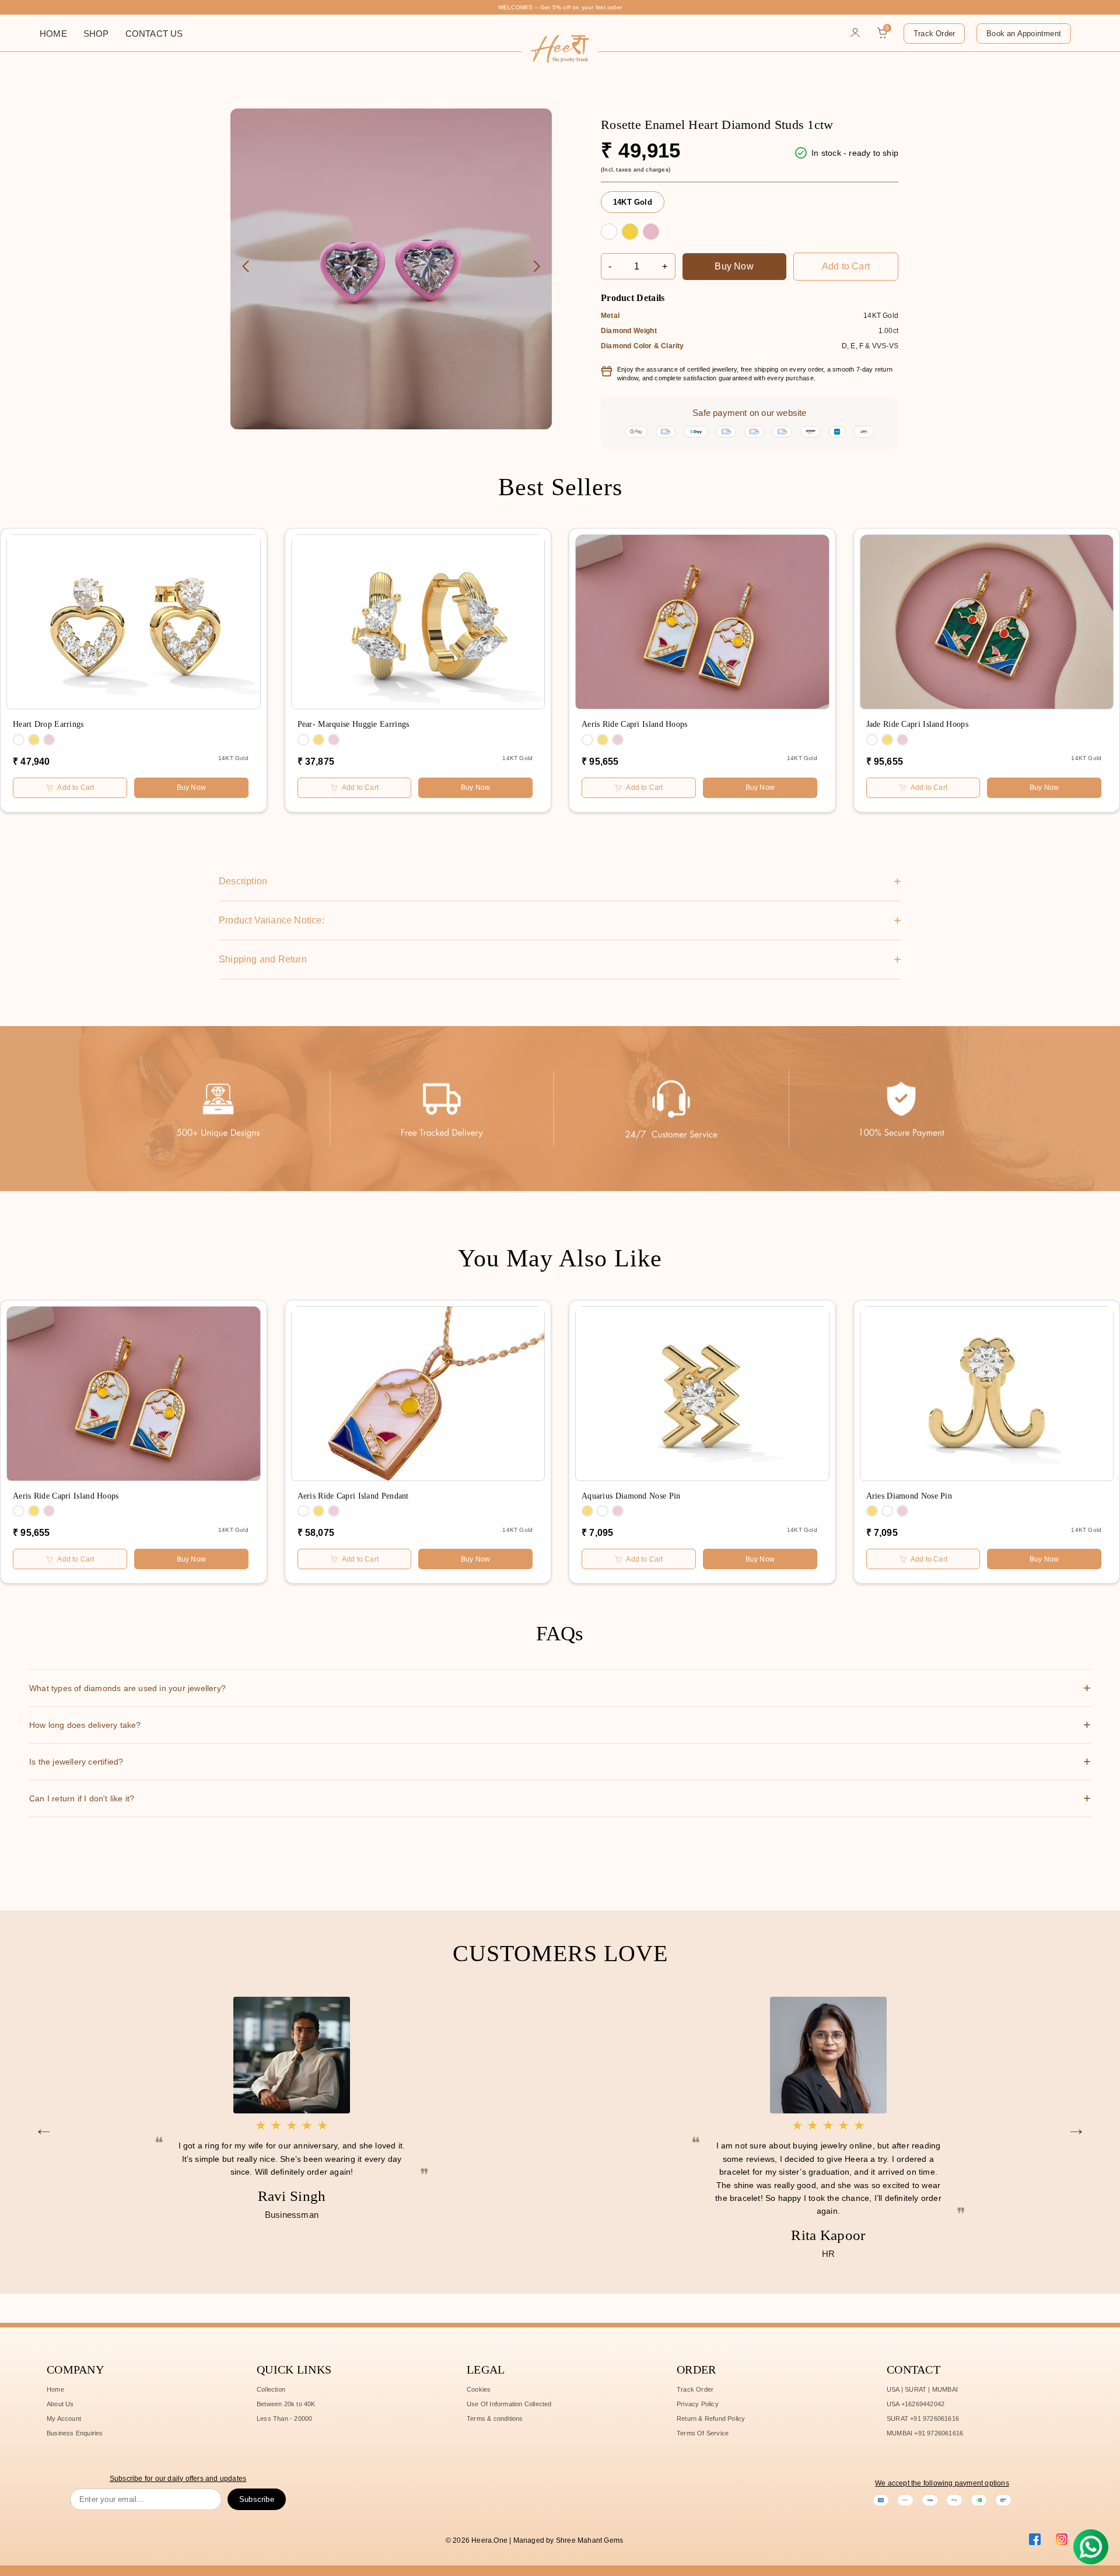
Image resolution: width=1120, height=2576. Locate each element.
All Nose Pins (210, 155)
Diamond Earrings (115, 84)
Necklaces (292, 150)
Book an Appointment (1024, 34)
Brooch (287, 160)
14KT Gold (633, 202)
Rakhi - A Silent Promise (125, 158)
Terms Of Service (703, 2433)
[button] (537, 267)
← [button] (44, 2127)
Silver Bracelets (117, 126)
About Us (60, 2404)
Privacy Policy (698, 2404)
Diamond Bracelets (117, 142)
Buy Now (734, 266)
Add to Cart (846, 266)
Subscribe (257, 2499)
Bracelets (292, 141)
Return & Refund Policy (711, 2418)
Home (53, 34)
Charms (286, 122)
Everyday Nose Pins (212, 142)
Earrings (290, 132)
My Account (64, 2418)
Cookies (479, 2389)
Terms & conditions (495, 2418)
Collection (271, 2389)
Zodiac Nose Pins (208, 126)
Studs (109, 71)
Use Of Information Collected (509, 2404)
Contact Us (154, 34)
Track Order (934, 34)
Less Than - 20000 (284, 2418)
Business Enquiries (75, 2433)
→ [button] (1076, 2127)
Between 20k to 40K (286, 2404)
